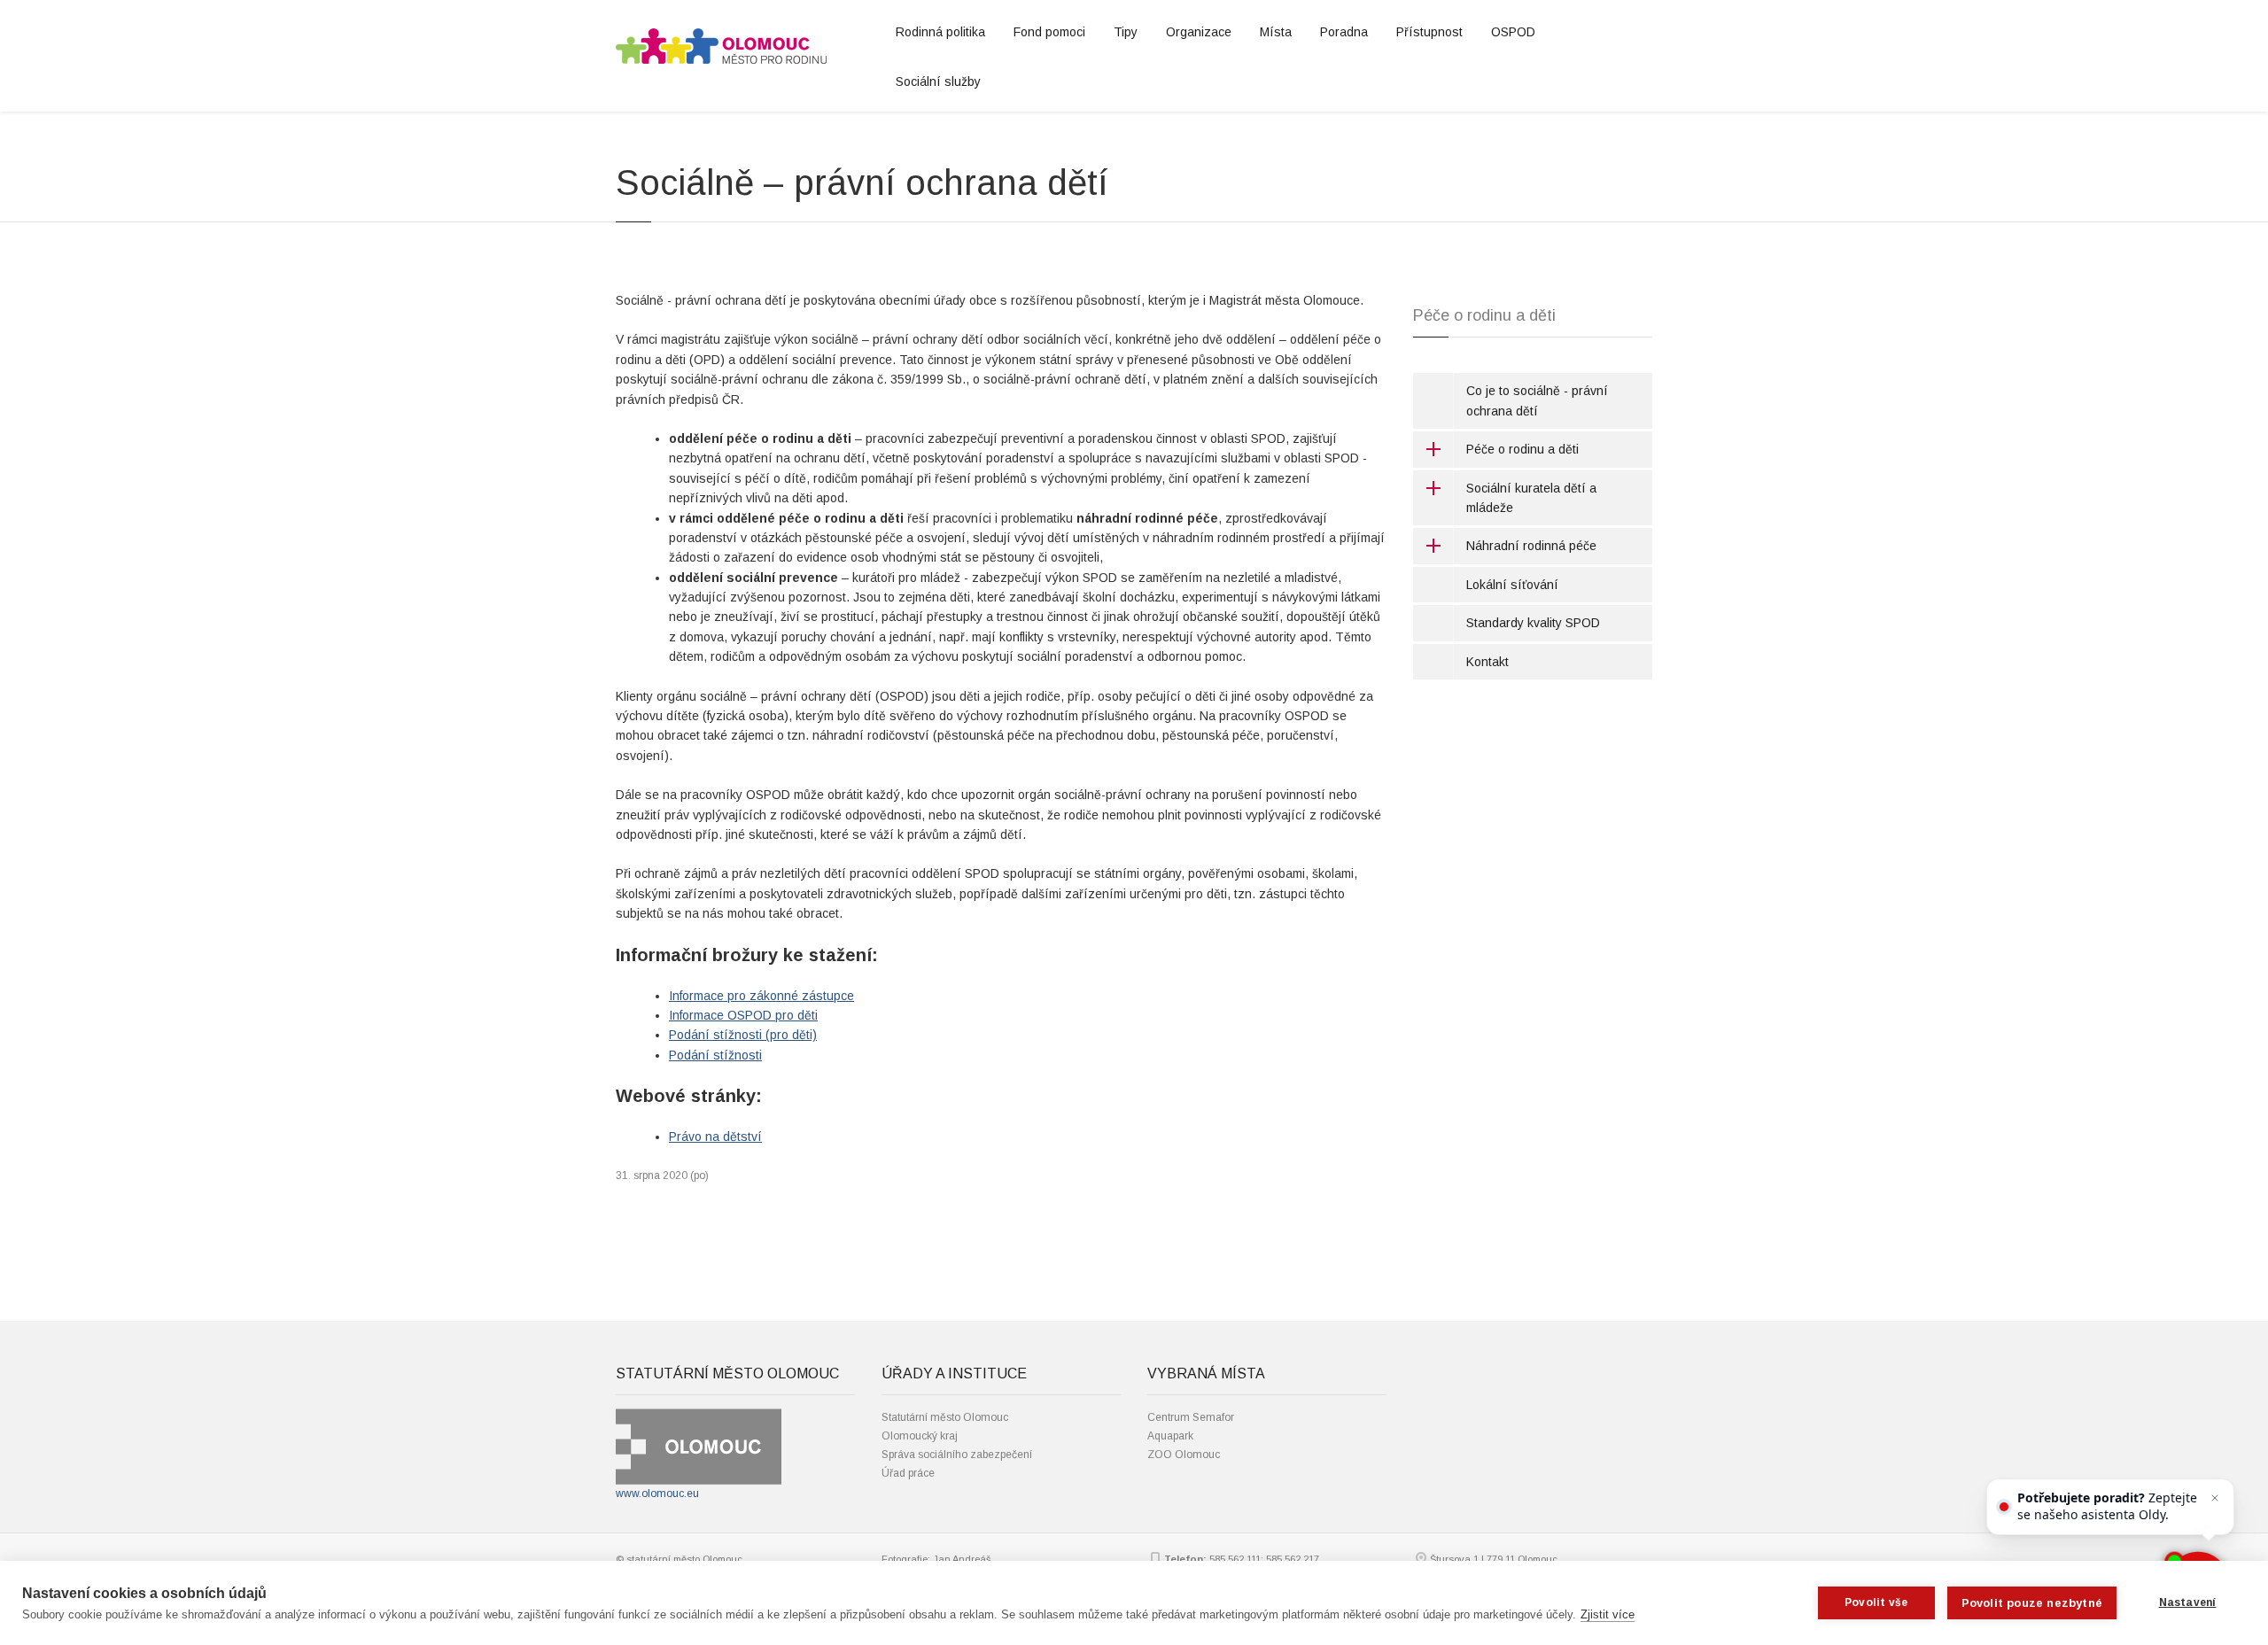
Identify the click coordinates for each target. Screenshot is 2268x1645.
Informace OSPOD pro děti (743, 1015)
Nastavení (2188, 1602)
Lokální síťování (1512, 585)
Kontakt (1487, 662)
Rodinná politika (940, 32)
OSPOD (1513, 32)
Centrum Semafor (1191, 1417)
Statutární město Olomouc (945, 1417)
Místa (1276, 32)
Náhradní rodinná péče (1531, 546)
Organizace (1199, 32)
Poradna (1344, 32)
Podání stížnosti (715, 1055)
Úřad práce (908, 1473)
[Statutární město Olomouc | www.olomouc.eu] (699, 1446)
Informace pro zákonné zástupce (761, 996)
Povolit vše (1876, 1602)
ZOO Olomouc (1184, 1455)
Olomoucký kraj (920, 1436)
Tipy (1126, 32)
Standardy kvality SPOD (1533, 623)
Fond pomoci (1049, 32)
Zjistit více (1608, 1614)
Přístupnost (1429, 32)
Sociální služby (938, 81)
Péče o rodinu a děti (1522, 449)
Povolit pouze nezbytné (2032, 1603)
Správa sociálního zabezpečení (957, 1455)
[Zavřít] (2215, 1498)
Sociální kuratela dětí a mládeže (1531, 498)
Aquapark (1170, 1436)
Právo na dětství (715, 1137)
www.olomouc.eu (657, 1494)
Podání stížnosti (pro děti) (743, 1035)
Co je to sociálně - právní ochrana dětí (1537, 400)
